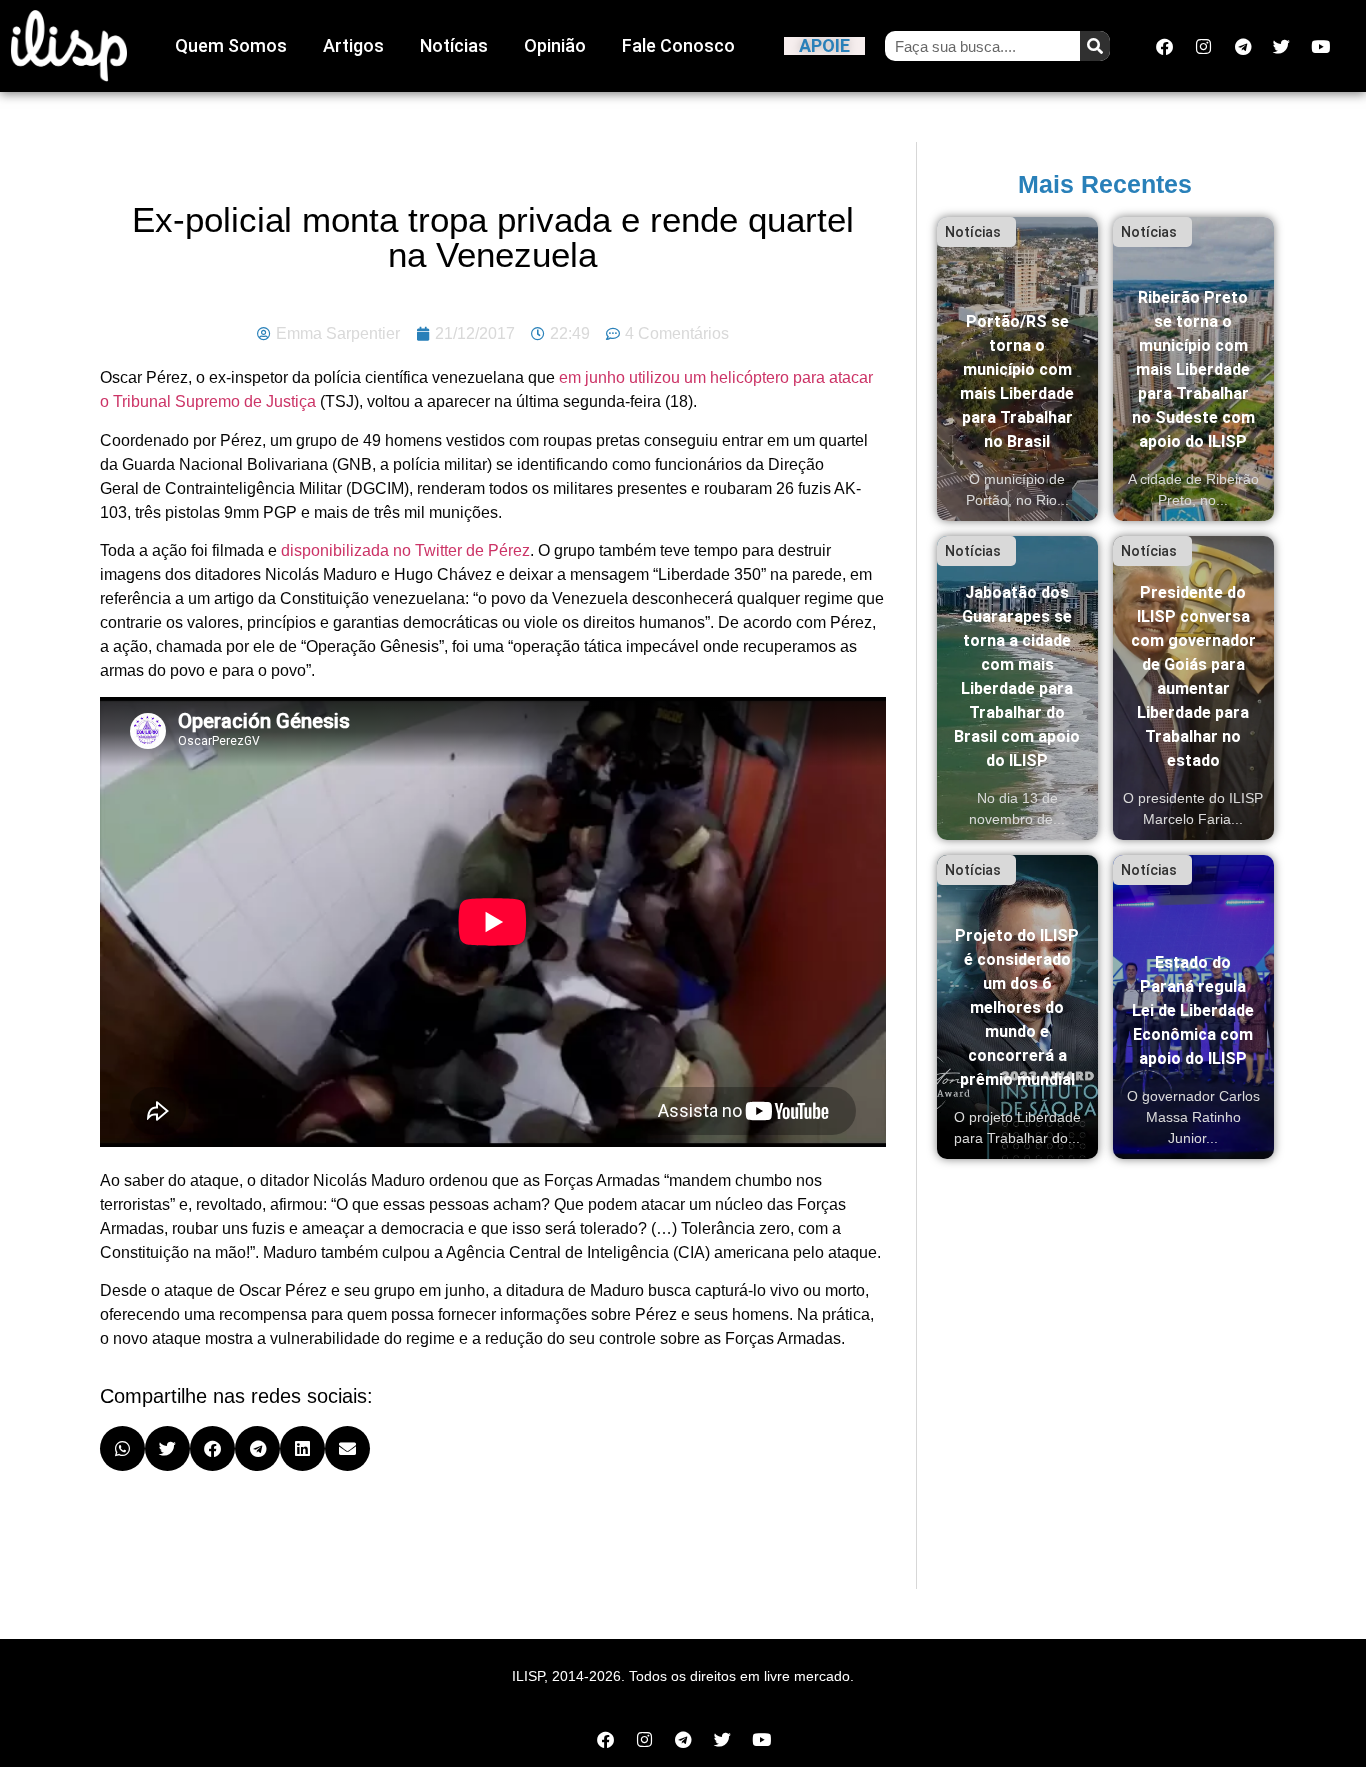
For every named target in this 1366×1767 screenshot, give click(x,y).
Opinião (555, 45)
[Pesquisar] (1095, 46)
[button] (122, 1448)
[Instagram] (1204, 46)
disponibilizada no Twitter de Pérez (405, 550)
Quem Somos (231, 45)
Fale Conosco (678, 45)
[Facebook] (1165, 46)
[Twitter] (1282, 46)
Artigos (353, 45)
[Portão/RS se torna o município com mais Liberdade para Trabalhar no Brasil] (1017, 369)
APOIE (824, 45)
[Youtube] (1321, 46)
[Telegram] (1243, 46)
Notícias (454, 45)
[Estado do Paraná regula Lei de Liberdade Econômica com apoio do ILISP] (1193, 1007)
